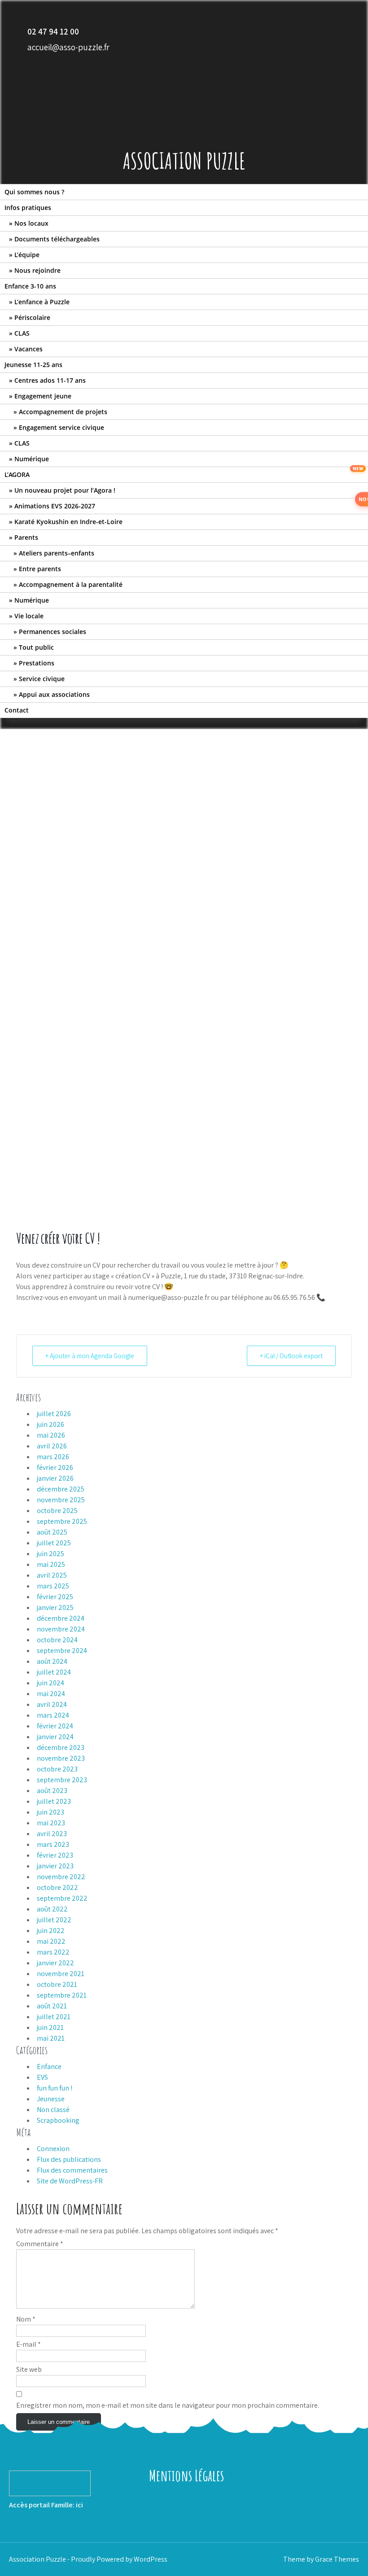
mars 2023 (53, 1844)
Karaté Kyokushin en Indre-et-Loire (68, 522)
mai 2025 (51, 1564)
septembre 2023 (62, 1780)
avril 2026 (52, 1446)
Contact (17, 710)
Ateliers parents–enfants (57, 553)
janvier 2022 (55, 1963)
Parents (26, 537)
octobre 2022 (57, 1887)
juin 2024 (50, 1683)
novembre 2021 (61, 1974)
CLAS (22, 333)
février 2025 (55, 1597)
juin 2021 (50, 2027)
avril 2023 (52, 1834)
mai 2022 (51, 1941)
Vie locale (29, 616)
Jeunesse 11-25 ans (33, 365)
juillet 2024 (54, 1672)
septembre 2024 (62, 1651)
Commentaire (40, 2244)
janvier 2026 (55, 1478)
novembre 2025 (61, 1500)
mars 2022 (53, 1952)
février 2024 (55, 1726)
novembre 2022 (61, 1877)
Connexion (53, 2149)
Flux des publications (69, 2159)
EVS (42, 2077)
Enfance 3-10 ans (30, 286)
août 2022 (52, 1909)
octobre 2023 (57, 1769)
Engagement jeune (43, 396)
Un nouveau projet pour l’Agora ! (65, 490)
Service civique (42, 679)
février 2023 (55, 1855)
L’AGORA (17, 475)
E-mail (28, 2344)
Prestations (37, 663)
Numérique (32, 459)
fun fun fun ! (55, 2088)
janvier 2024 (55, 1737)
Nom (26, 2319)
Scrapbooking (58, 2120)
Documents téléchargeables (57, 239)
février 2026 (55, 1467)
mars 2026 (53, 1457)
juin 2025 (50, 1554)
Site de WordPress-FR (70, 2181)
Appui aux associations (54, 694)
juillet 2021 (54, 2017)
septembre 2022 (62, 1898)
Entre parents (40, 569)
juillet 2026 (54, 1414)
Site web (29, 2369)
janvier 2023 (55, 1866)
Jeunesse (51, 2099)
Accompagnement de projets (63, 412)
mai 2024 (51, 1694)
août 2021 (52, 2006)
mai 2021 (51, 2038)
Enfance (49, 2066)
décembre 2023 (61, 1747)
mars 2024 (53, 1715)
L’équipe (27, 255)
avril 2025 (52, 1575)
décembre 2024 (61, 1618)
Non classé (53, 2110)
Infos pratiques (28, 208)
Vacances (28, 349)
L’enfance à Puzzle (42, 302)
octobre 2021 (57, 1984)
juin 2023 (50, 1812)
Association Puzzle (184, 160)
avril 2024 (52, 1704)
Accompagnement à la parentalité (71, 584)
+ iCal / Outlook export (291, 1356)
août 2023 (52, 1791)
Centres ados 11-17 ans (50, 380)
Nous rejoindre (37, 270)
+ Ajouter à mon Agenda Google (90, 1356)
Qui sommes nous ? (34, 192)
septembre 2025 (62, 1521)
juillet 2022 (54, 1920)
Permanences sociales (53, 632)
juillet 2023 (54, 1801)
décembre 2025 (61, 1489)
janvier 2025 (55, 1607)
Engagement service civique (61, 427)
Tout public (36, 647)
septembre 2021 (62, 1995)
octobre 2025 (57, 1511)
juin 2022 (51, 1931)
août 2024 (52, 1661)
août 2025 (52, 1532)
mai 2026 (51, 1435)
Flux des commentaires (72, 2170)
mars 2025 (53, 1586)
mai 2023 (51, 1823)
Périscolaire (32, 317)
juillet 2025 (54, 1543)
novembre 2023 (61, 1758)
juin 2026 (50, 1424)
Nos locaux (31, 223)
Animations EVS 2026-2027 (55, 506)
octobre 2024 (57, 1640)
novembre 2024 (61, 1629)
